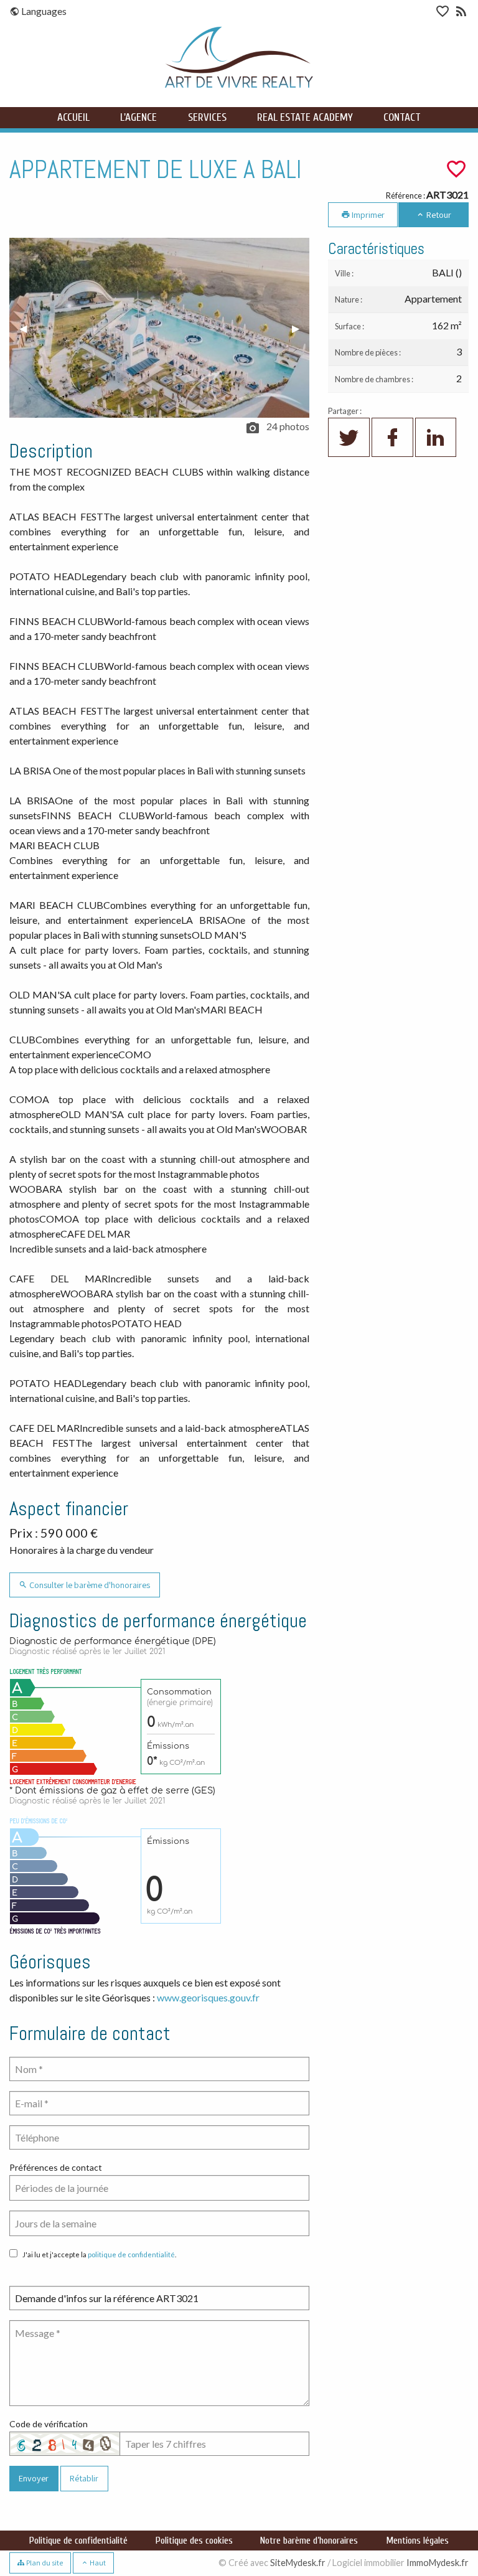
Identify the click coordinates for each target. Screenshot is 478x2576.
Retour (438, 214)
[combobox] (159, 2188)
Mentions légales (417, 2541)
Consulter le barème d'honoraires (89, 1585)
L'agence (138, 117)
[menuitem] (45, 11)
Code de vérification (49, 2424)
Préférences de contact (56, 2167)
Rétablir (84, 2478)
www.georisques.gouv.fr (208, 1997)
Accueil (73, 117)
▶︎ (301, 328)
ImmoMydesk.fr (438, 2563)
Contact (402, 117)
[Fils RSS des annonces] (460, 13)
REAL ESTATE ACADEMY (305, 117)
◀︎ (28, 328)
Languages (43, 11)
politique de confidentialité (131, 2254)
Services (207, 117)
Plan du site (44, 2563)
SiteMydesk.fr (298, 2563)
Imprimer (367, 214)
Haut (97, 2563)
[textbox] (159, 2188)
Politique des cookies (194, 2541)
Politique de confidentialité (78, 2541)
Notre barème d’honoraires (309, 2541)
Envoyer (34, 2478)
